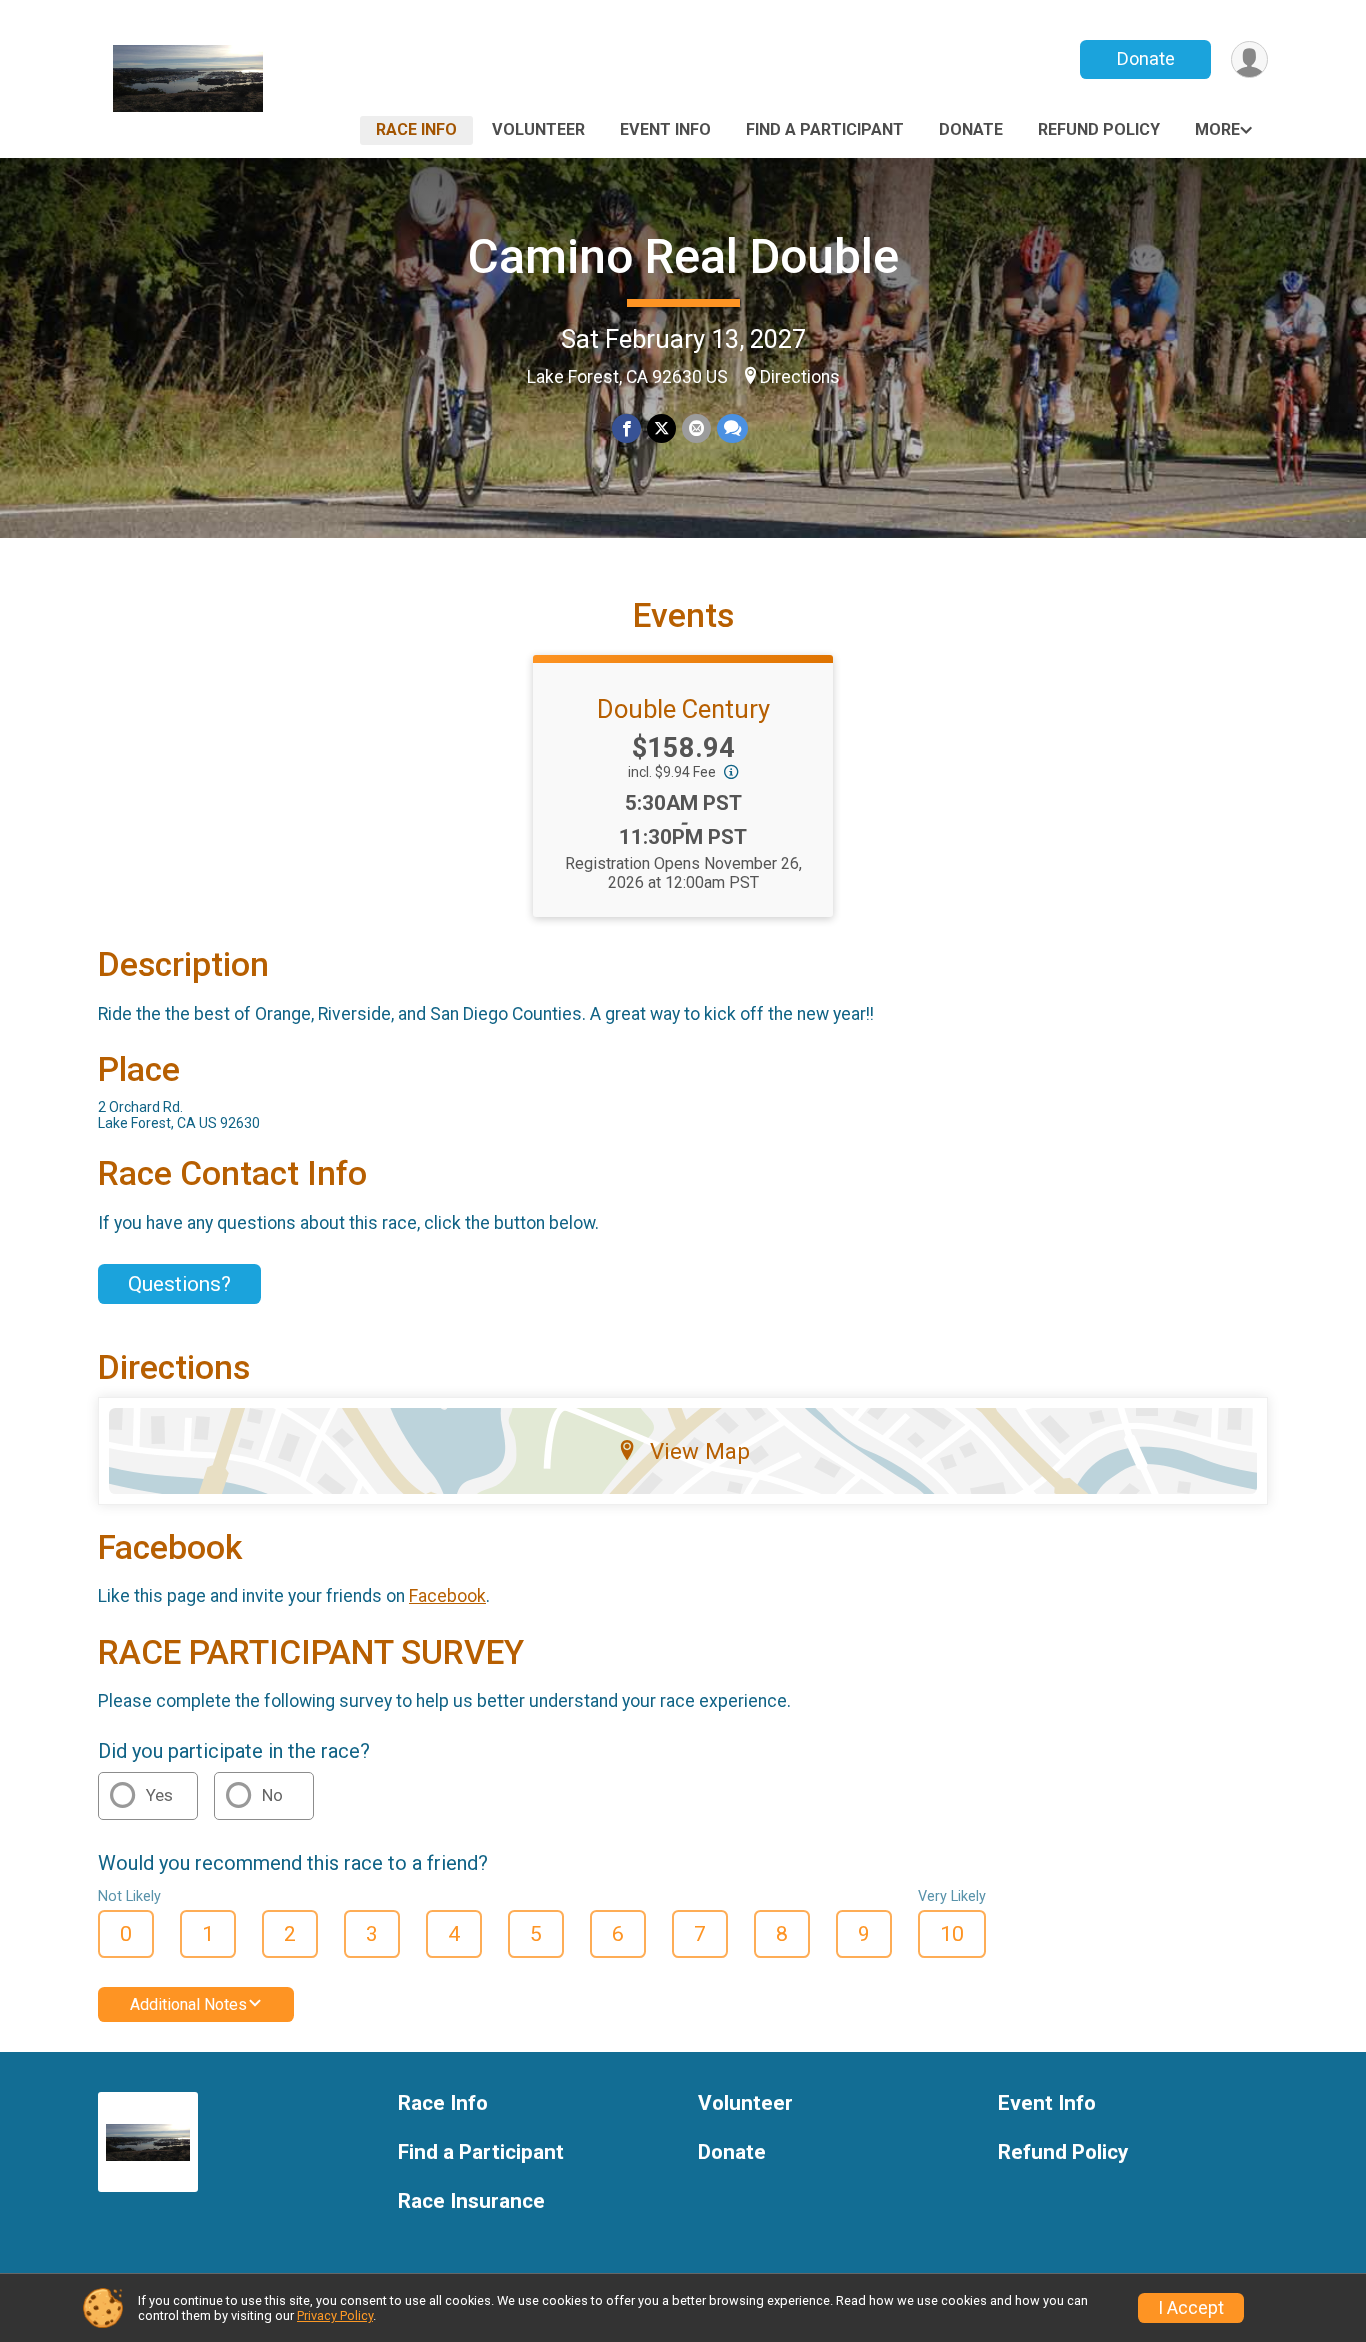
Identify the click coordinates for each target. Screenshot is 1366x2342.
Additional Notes (188, 2004)
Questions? (179, 1284)
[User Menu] (1249, 59)
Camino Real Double (683, 256)
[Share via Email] (696, 428)
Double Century (683, 709)
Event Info (665, 129)
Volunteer (538, 129)
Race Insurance (471, 2201)
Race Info (416, 129)
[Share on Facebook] (626, 428)
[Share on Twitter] (661, 428)
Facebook (447, 1596)
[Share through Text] (732, 428)
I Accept (1191, 2308)
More (1217, 129)
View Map (700, 1451)
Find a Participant (825, 129)
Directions (800, 377)
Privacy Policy (335, 2315)
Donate (1146, 58)
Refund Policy (1099, 129)
